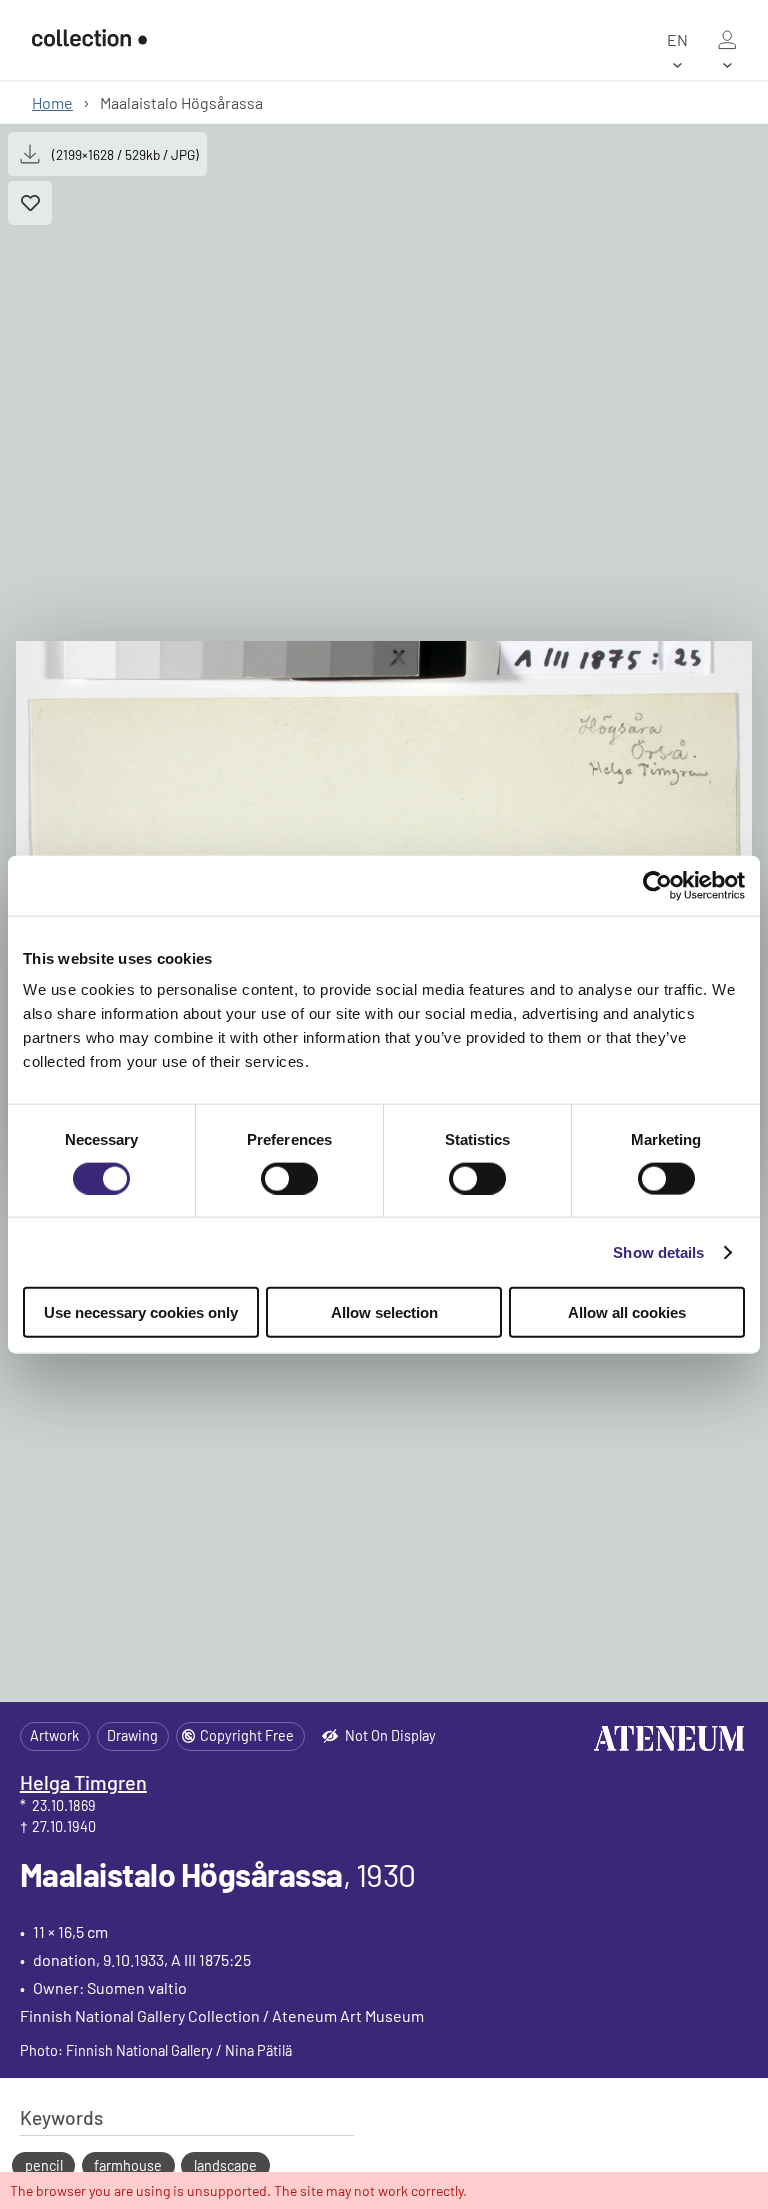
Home (52, 102)
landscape (225, 2165)
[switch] (289, 1178)
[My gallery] (727, 40)
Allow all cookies (627, 1312)
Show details (658, 1251)
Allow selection (384, 1312)
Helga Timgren (83, 1782)
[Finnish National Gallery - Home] (89, 40)
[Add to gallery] (30, 203)
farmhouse (128, 2165)
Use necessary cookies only (141, 1312)
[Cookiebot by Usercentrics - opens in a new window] (657, 885)
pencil (44, 2165)
